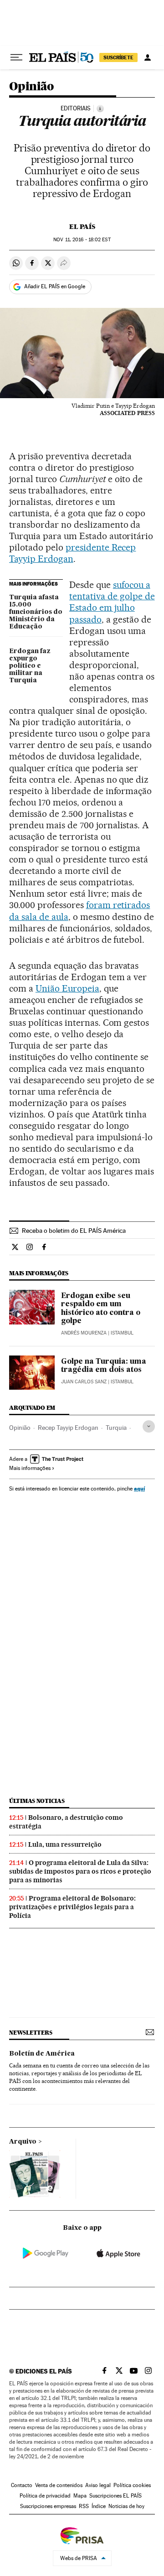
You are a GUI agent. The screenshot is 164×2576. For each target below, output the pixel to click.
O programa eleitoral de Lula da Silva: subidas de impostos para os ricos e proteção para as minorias (80, 1871)
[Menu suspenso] (16, 57)
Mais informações (30, 1468)
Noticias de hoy (126, 2506)
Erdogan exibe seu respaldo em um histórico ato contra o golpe (101, 1309)
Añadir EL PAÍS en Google (55, 286)
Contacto (22, 2485)
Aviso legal (98, 2485)
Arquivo (23, 2142)
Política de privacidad (45, 2496)
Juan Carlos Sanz (84, 1382)
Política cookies (132, 2485)
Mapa (80, 2496)
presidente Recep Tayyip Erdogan (72, 553)
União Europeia (67, 988)
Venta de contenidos (59, 2485)
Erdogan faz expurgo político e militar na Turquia (30, 666)
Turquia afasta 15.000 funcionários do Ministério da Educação (36, 612)
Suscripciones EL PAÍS (115, 2496)
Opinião (32, 87)
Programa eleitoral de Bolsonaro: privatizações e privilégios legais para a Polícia (72, 1907)
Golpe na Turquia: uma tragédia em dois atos (104, 1366)
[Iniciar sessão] (148, 57)
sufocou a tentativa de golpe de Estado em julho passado (112, 602)
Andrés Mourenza (84, 1333)
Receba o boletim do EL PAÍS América (74, 1231)
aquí (139, 1488)
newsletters (31, 2033)
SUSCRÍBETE (118, 57)
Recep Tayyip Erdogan (68, 1428)
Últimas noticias (37, 1801)
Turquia (116, 1428)
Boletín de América (42, 2054)
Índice (99, 2506)
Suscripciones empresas (48, 2506)
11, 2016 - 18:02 (82, 240)
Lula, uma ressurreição (65, 1844)
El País (82, 227)
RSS (84, 2506)
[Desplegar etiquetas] (149, 1426)
